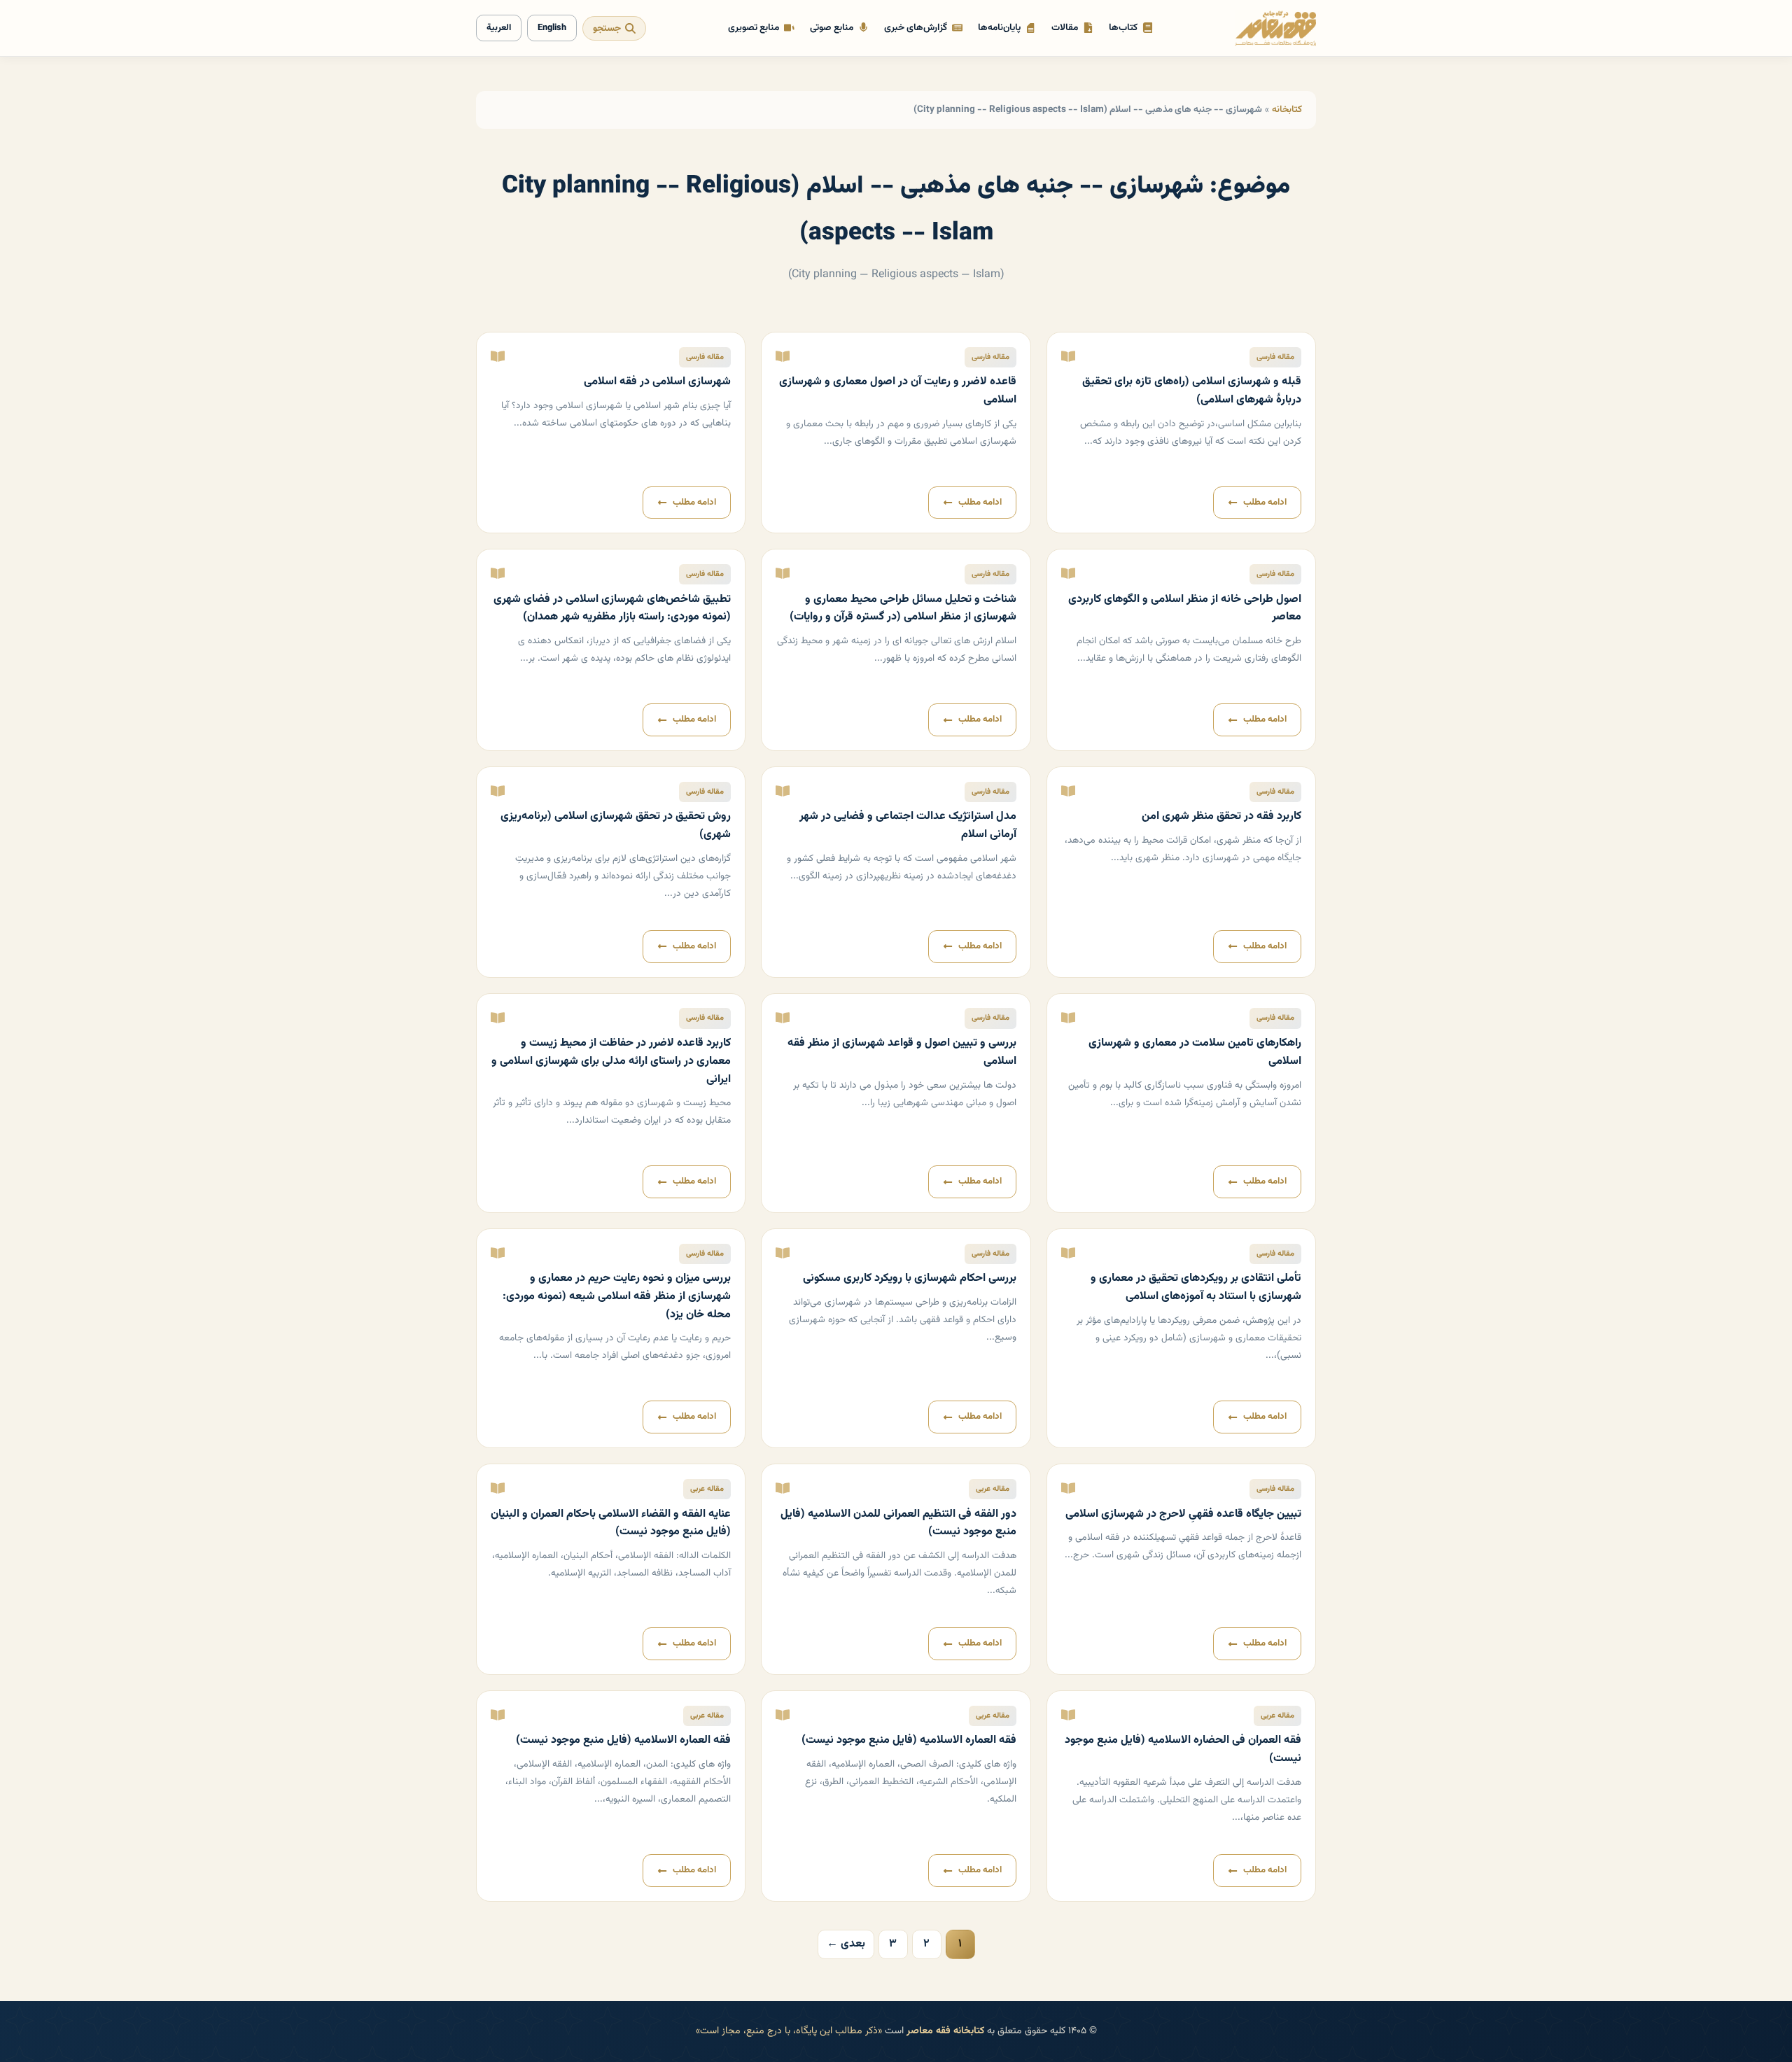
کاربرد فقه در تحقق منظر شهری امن (1221, 816)
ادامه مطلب (1265, 503)
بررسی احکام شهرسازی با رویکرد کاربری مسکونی (910, 1278)
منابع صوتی (832, 28)
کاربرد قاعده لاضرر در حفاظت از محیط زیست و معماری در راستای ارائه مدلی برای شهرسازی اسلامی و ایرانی (611, 1061)
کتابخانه (1287, 110)
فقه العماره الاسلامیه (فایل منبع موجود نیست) (909, 1740)
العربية (499, 28)
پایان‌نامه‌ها (999, 28)
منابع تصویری (754, 28)
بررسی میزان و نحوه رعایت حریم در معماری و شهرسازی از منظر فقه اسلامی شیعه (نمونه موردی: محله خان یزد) (617, 1296)
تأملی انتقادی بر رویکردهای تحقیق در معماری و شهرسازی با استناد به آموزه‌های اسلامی (1196, 1288)
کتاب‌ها (1123, 28)
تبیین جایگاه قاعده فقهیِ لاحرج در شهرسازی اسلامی (1183, 1514)
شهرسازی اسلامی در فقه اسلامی (657, 382)
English (552, 28)
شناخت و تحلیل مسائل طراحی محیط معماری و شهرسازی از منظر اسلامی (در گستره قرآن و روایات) (903, 609)
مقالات (1065, 28)
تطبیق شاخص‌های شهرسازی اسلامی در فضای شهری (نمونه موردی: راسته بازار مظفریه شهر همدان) (612, 609)
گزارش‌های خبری (916, 28)
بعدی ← (846, 1944)
